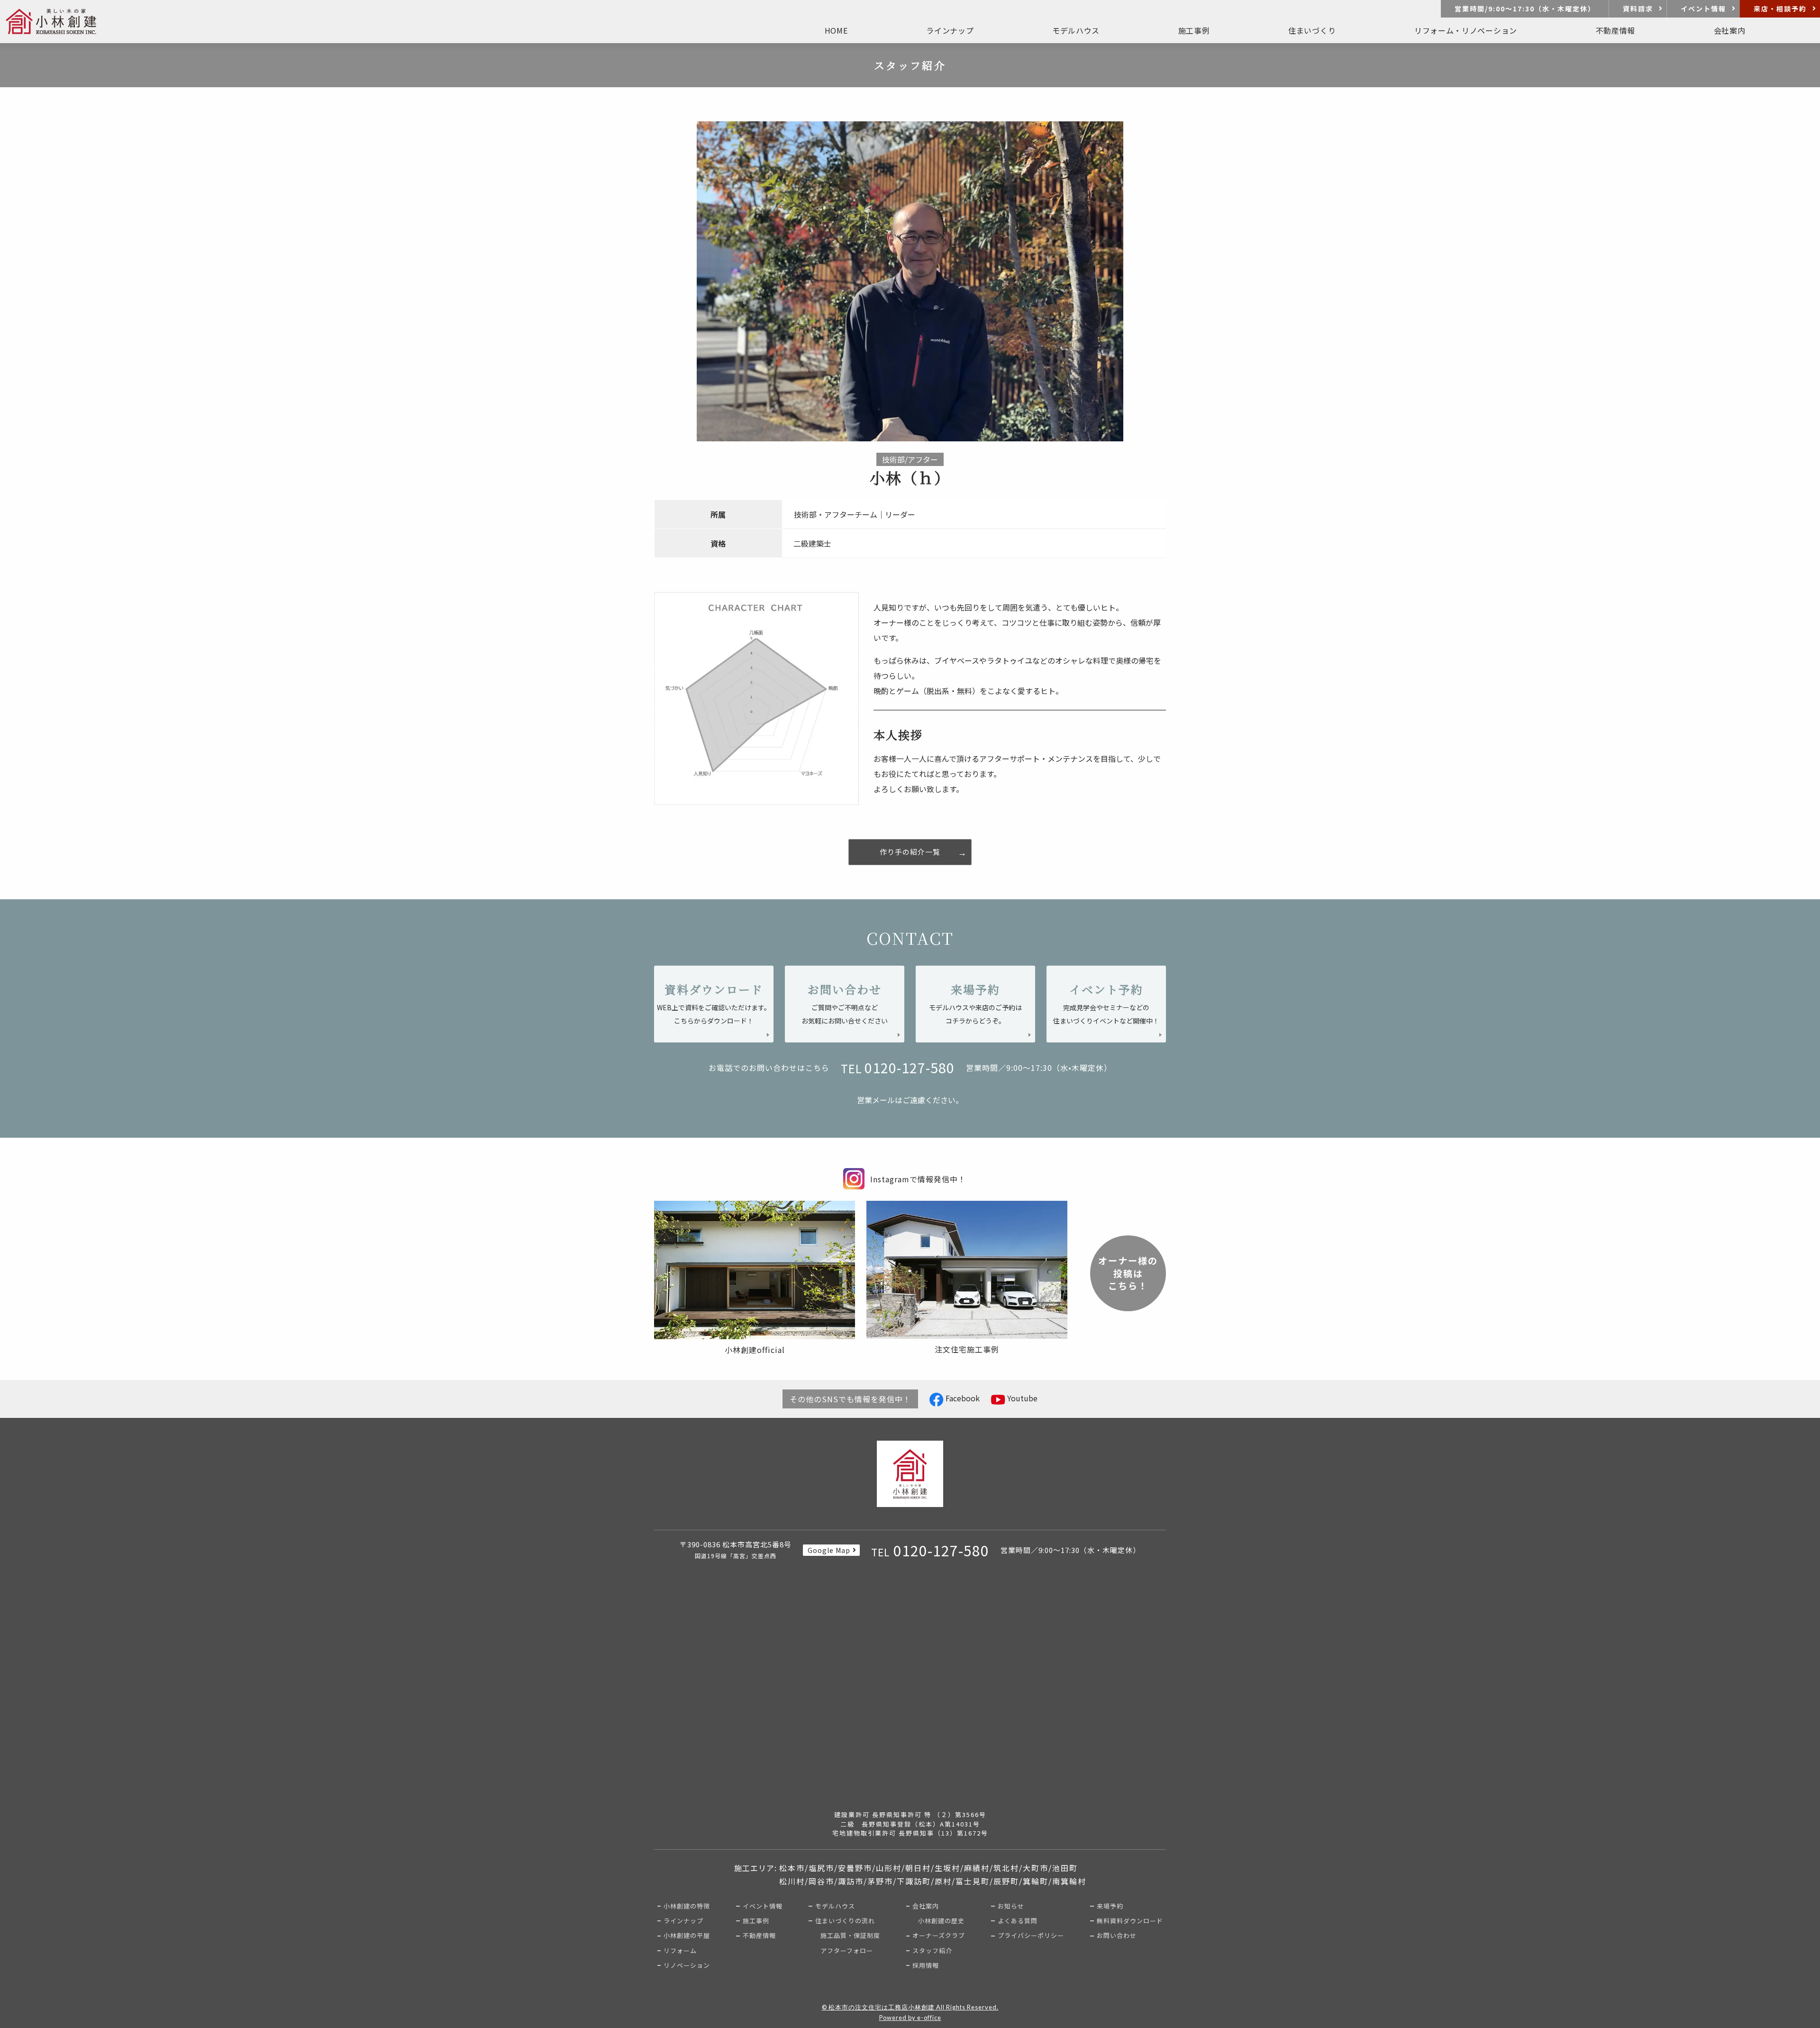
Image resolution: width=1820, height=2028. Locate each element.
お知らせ (1011, 1906)
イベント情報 (1703, 9)
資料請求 (1638, 9)
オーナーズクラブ (939, 1935)
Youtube (1021, 1398)
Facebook (962, 1398)
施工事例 (1194, 30)
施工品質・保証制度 (850, 1935)
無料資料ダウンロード (1130, 1921)
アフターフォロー (847, 1950)
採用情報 (926, 1965)
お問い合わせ (1117, 1935)
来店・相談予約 (1780, 9)
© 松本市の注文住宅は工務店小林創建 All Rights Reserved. (910, 2007)
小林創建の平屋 (687, 1935)
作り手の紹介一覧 (910, 852)
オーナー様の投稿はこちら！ (1128, 1273)
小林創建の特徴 (687, 1906)
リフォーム (680, 1950)
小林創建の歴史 (941, 1921)
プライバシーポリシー (1031, 1935)
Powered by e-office (910, 2018)
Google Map (829, 1550)
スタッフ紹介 (932, 1950)
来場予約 (1110, 1906)
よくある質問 (1018, 1921)
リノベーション (687, 1965)
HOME (836, 30)
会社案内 (926, 1906)
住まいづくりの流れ (845, 1921)
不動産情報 (759, 1935)
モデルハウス (835, 1906)
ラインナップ (683, 1921)
